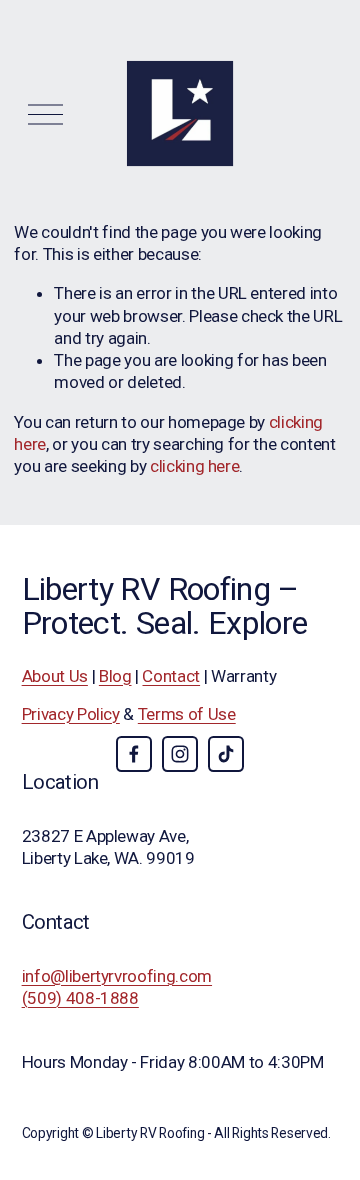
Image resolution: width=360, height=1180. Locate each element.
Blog (115, 676)
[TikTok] (226, 754)
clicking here (195, 466)
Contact (171, 676)
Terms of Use (187, 714)
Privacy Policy (71, 714)
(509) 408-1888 (80, 998)
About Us (55, 676)
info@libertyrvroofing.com (117, 976)
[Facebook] (134, 754)
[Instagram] (180, 754)
